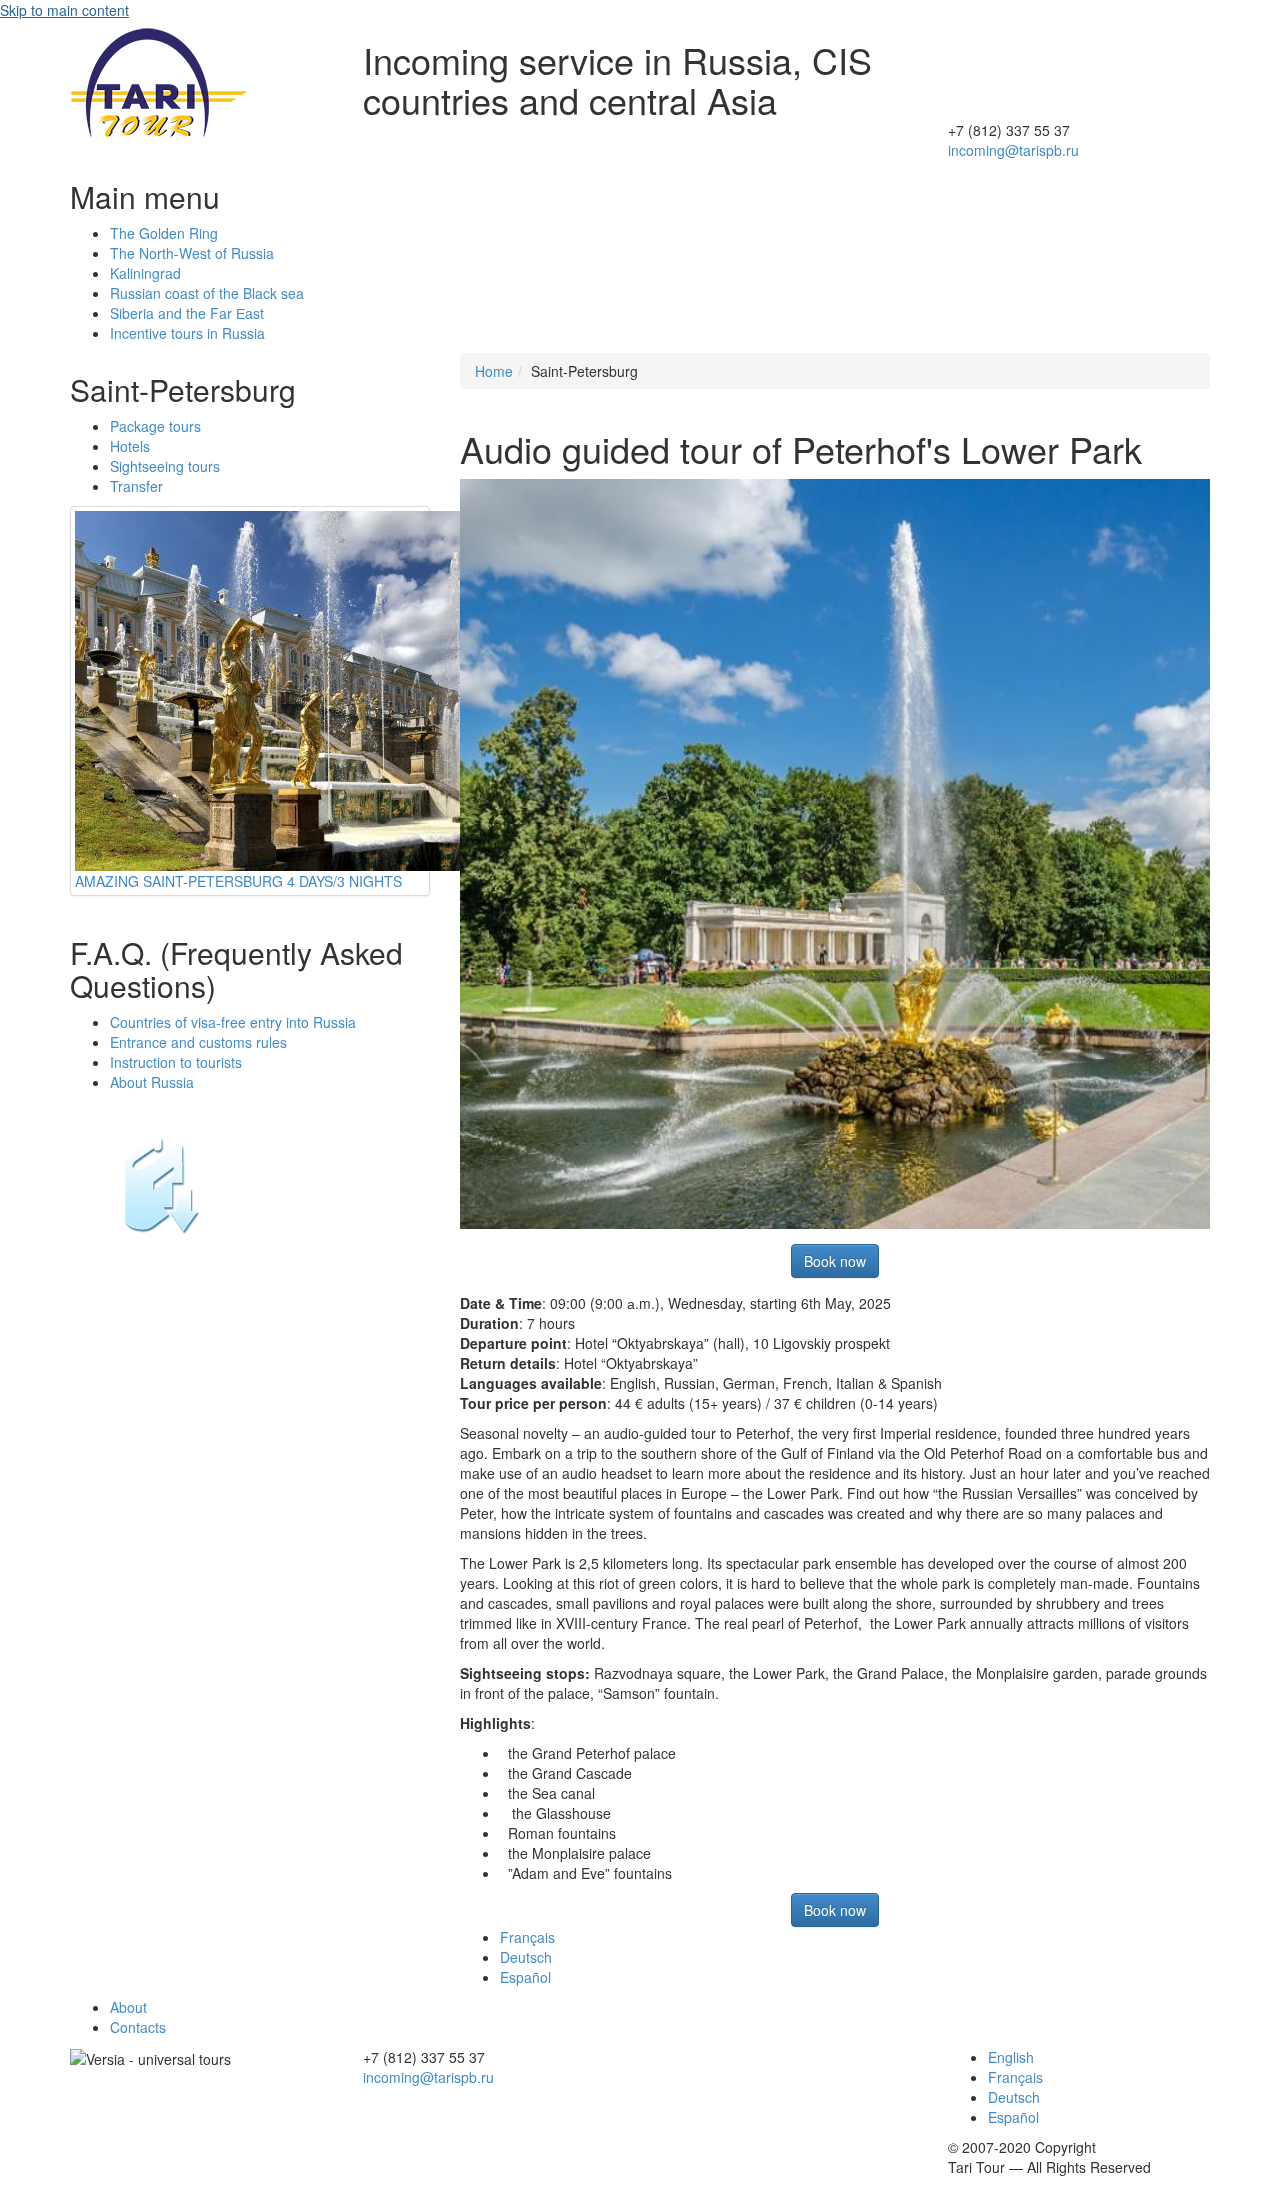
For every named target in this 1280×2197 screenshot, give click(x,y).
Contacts (138, 2027)
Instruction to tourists (176, 1062)
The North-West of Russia (192, 253)
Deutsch (526, 1957)
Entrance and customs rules (198, 1042)
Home (494, 371)
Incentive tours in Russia (187, 333)
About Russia (152, 1082)
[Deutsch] (1079, 90)
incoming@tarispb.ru (1013, 150)
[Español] (1079, 50)
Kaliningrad (145, 273)
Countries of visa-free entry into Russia (233, 1022)
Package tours (155, 426)
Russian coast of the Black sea (207, 293)
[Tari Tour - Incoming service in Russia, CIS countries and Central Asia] (160, 80)
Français (527, 1937)
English (1011, 2057)
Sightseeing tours (165, 466)
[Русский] (1079, 30)
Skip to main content (64, 10)
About (128, 2007)
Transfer (136, 486)
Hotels (130, 446)
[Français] (1079, 70)
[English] (1079, 110)
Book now (835, 1261)
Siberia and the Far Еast (187, 313)
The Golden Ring (164, 233)
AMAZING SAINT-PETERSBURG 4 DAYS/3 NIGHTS (238, 881)
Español (525, 1977)
